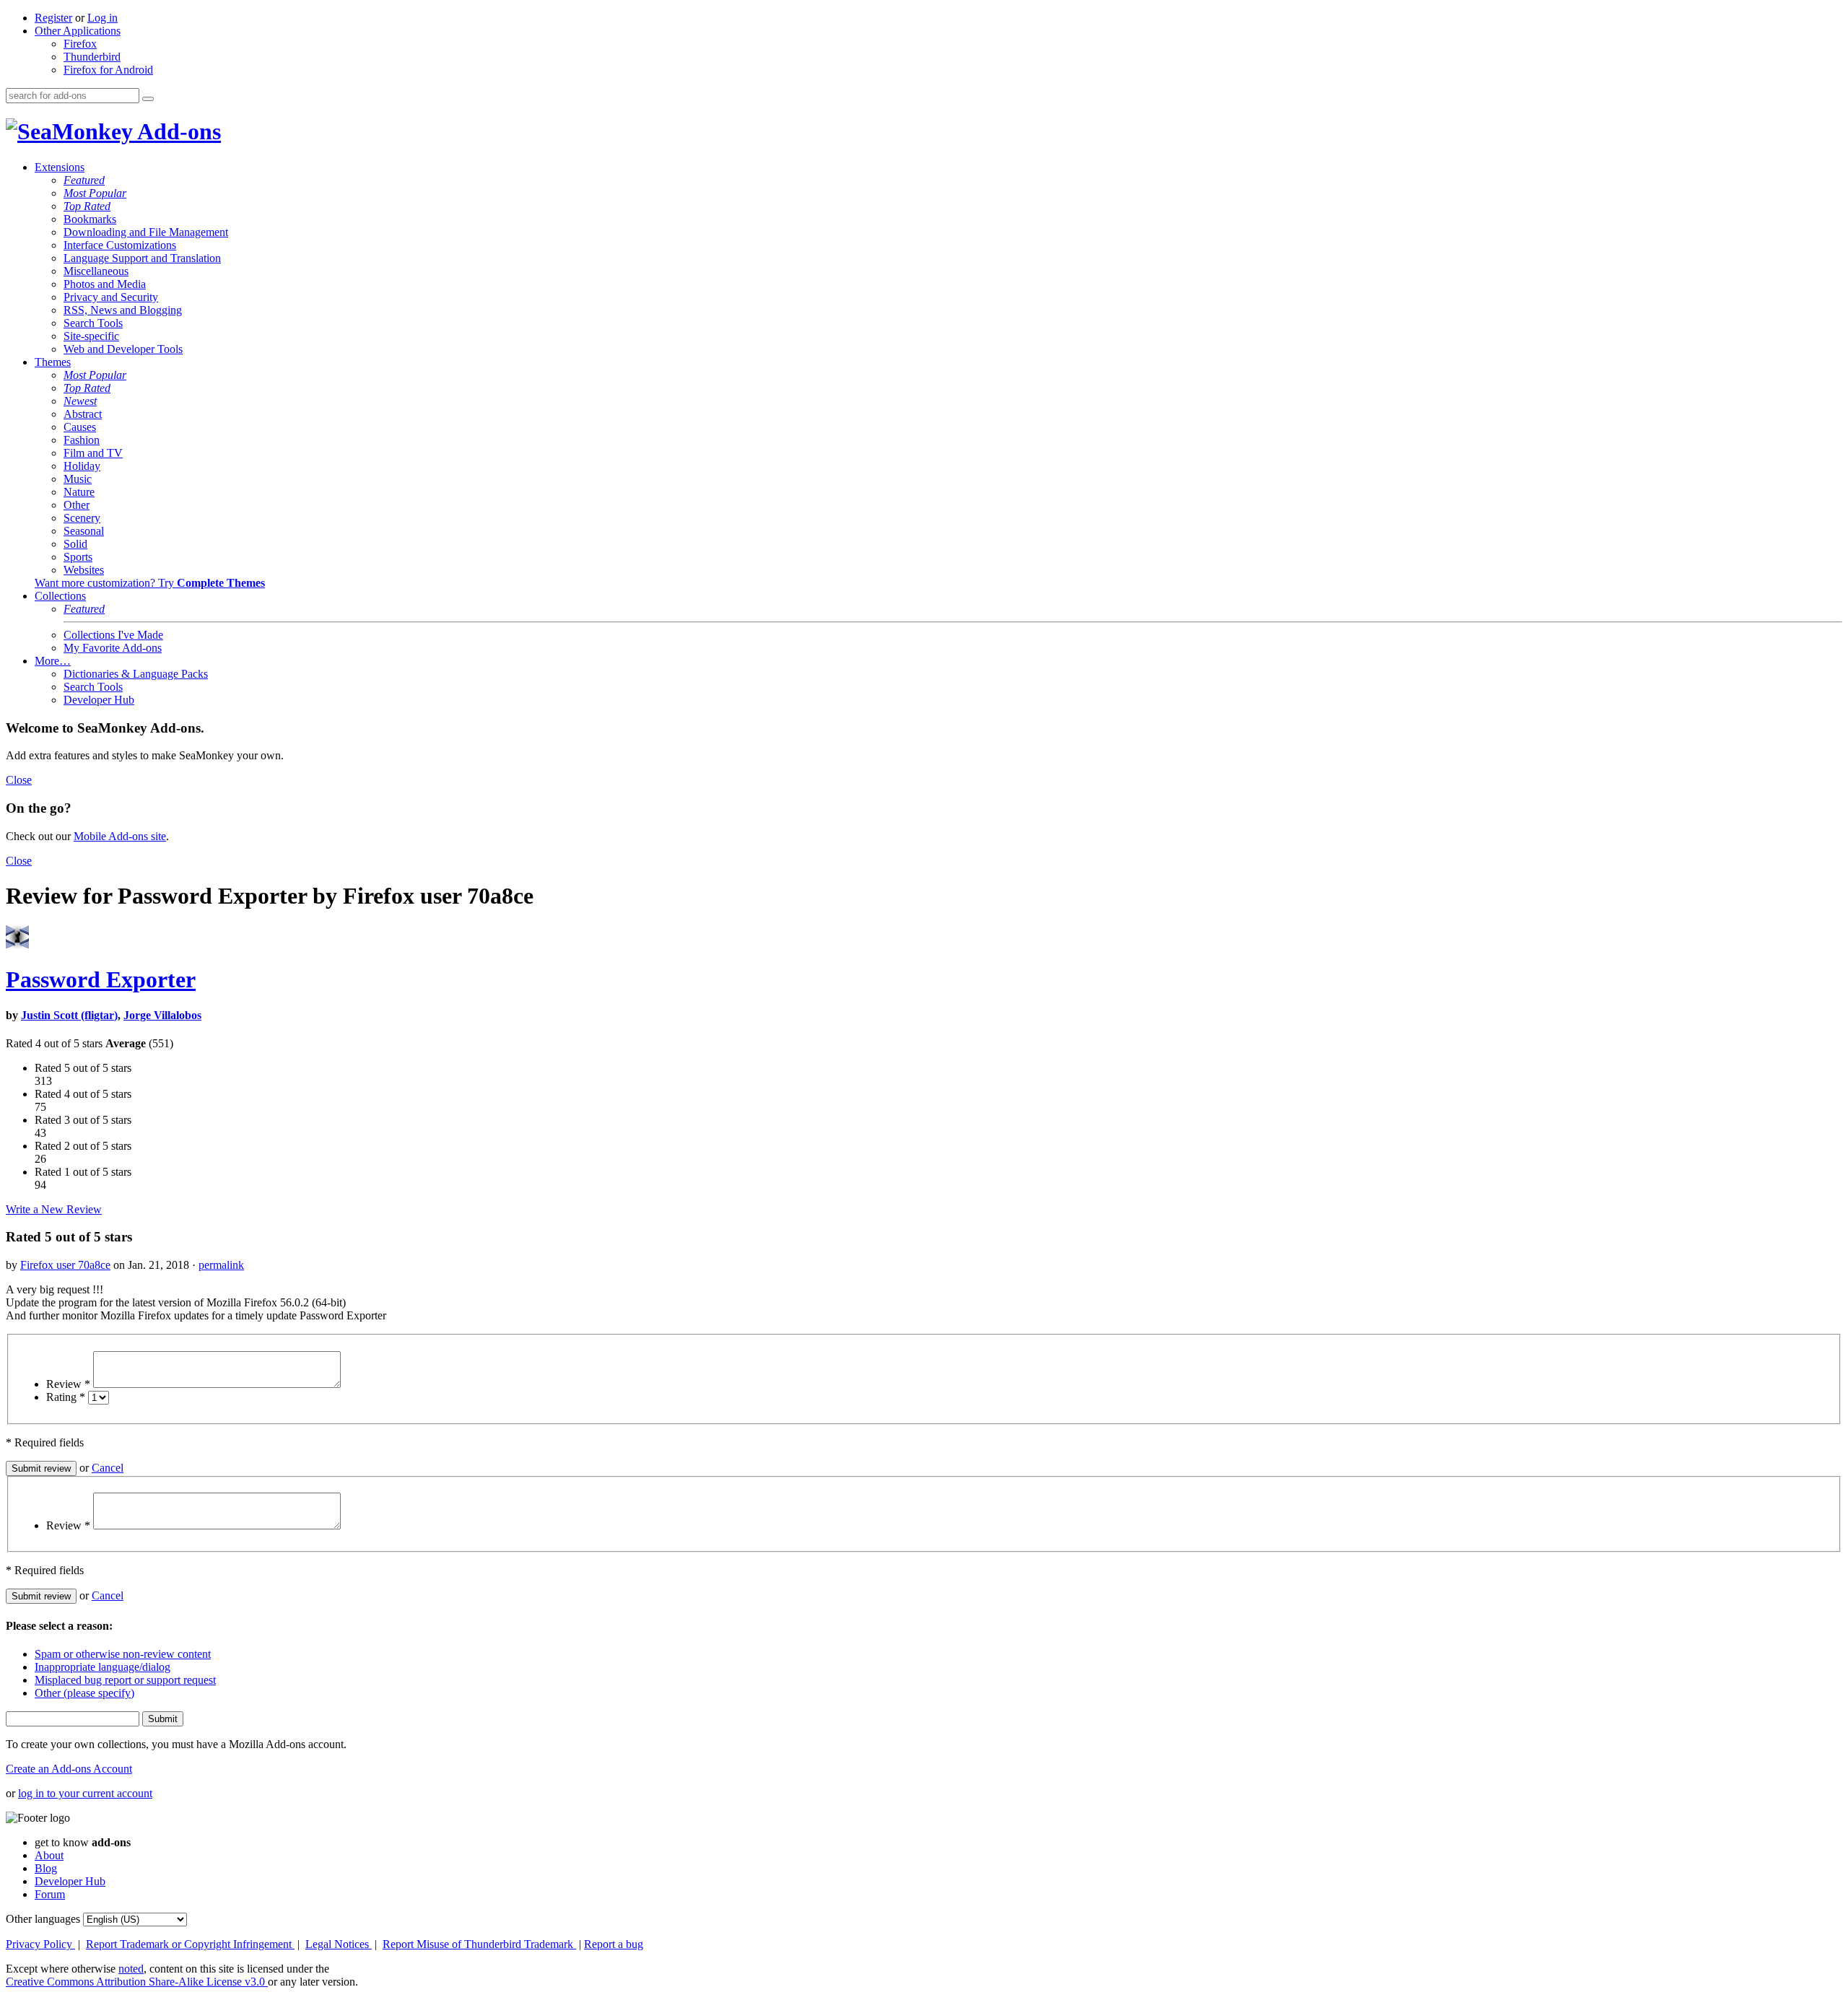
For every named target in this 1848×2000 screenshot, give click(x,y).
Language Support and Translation (142, 258)
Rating (66, 1397)
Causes (80, 427)
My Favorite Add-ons (113, 648)
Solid (75, 544)
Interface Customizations (120, 245)
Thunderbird (92, 57)
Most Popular (95, 193)
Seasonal (84, 531)
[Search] (148, 99)
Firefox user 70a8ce (65, 1265)
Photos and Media (105, 284)
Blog (46, 1868)
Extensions (60, 167)
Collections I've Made (113, 635)
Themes (53, 362)
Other (77, 505)
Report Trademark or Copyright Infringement (190, 1944)
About (49, 1855)
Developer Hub (99, 700)
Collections (60, 596)
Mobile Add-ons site (120, 836)
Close (19, 780)
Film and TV (93, 453)
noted (131, 1969)
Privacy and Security (111, 297)
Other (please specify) (84, 1693)
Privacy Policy (40, 1944)
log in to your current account (85, 1793)
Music (78, 479)
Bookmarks (90, 219)
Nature (79, 492)
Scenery (82, 518)
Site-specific (91, 336)
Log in (103, 18)
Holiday (82, 466)
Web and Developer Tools (123, 349)
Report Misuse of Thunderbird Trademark (479, 1944)
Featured (84, 180)
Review (68, 1384)
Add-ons (177, 131)
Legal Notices (339, 1944)
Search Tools (93, 323)
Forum (50, 1894)
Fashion (82, 440)
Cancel (108, 1468)
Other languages (43, 1919)
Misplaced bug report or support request (125, 1680)
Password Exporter (101, 979)
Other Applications (78, 31)
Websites (84, 570)
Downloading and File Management (146, 232)
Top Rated (87, 206)
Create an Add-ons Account (69, 1769)
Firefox (80, 44)
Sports (78, 557)
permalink (221, 1265)
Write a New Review (54, 1209)
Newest (80, 401)
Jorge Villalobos (162, 1015)
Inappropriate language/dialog (103, 1667)
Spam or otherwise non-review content (123, 1654)
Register (53, 18)
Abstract (83, 414)
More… (53, 661)
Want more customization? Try (150, 583)
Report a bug (614, 1944)
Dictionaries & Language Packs (136, 674)
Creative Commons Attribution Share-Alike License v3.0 (137, 1982)
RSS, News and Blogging (123, 310)
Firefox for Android (108, 70)
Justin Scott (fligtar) (69, 1015)
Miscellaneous (96, 271)
